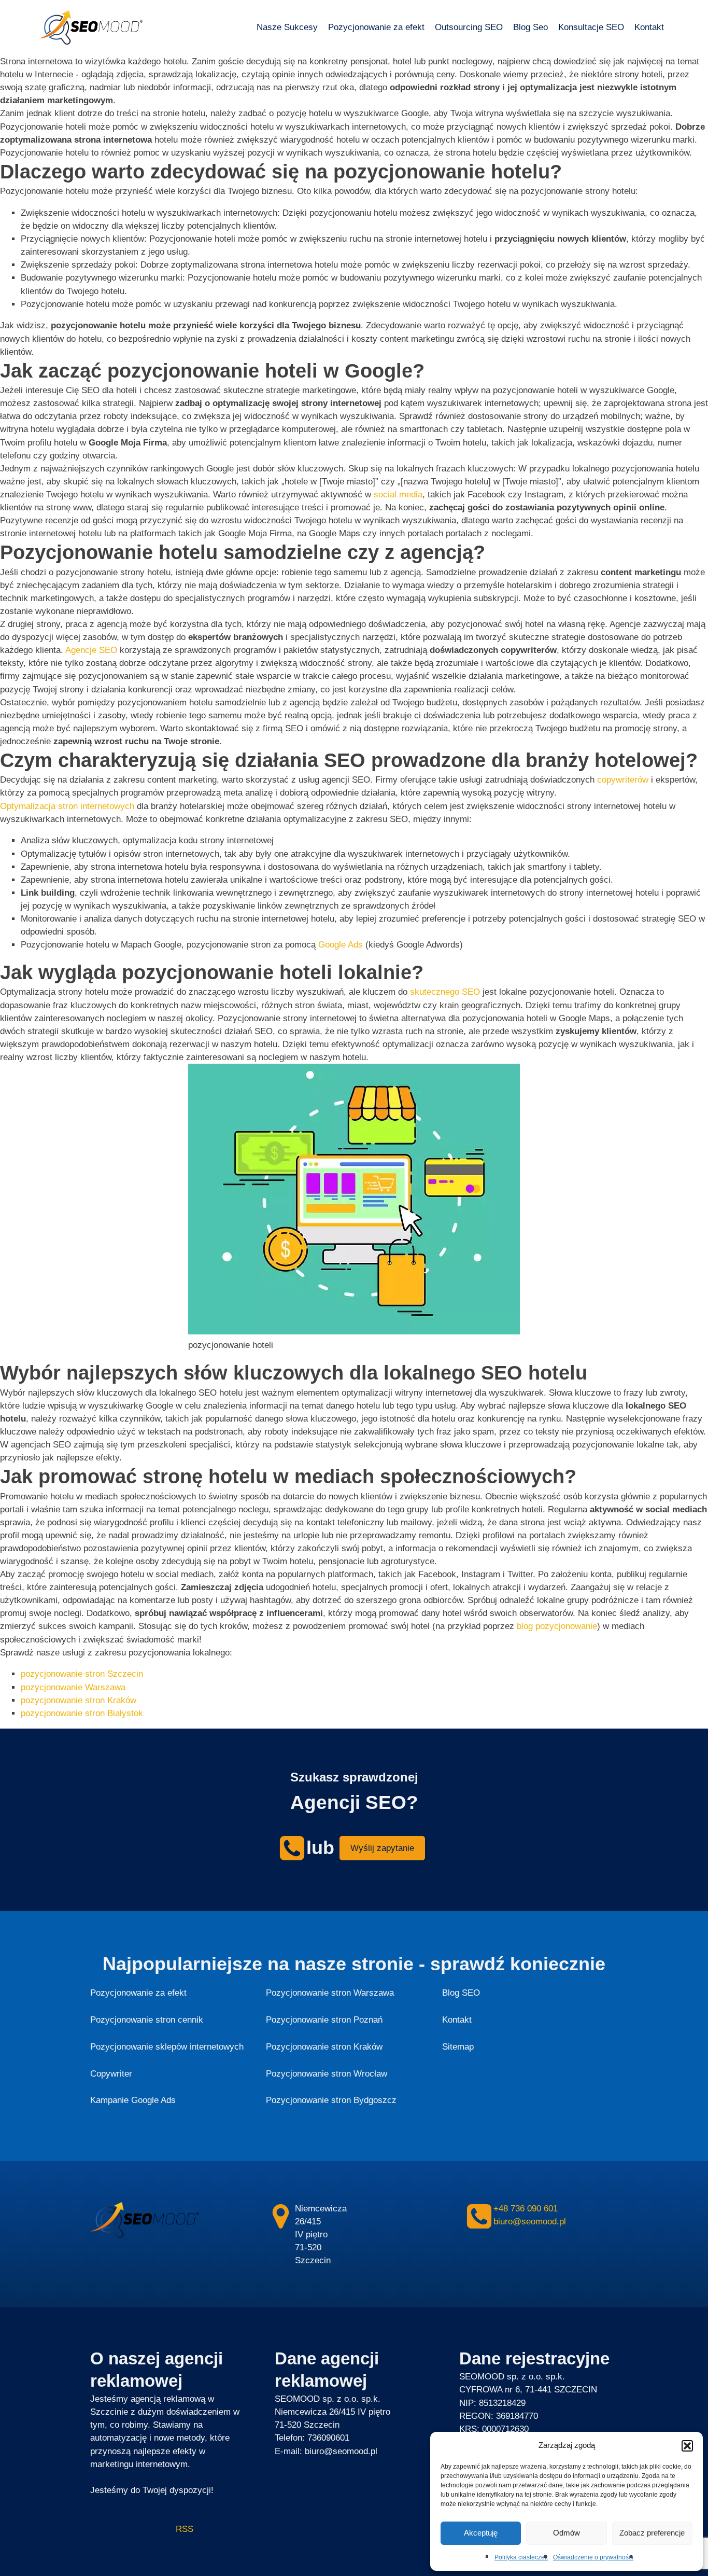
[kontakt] (281, 2216)
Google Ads (341, 945)
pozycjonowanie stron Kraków (79, 1700)
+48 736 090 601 (526, 2209)
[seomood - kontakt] (292, 1848)
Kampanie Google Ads (133, 2100)
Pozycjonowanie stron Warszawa (330, 1993)
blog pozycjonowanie (557, 1626)
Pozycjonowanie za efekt (376, 27)
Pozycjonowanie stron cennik (147, 2020)
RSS (142, 2529)
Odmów (567, 2533)
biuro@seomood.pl (530, 2222)
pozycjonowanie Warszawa (73, 1687)
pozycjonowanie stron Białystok (82, 1713)
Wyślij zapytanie (382, 1848)
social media (398, 495)
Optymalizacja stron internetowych (67, 806)
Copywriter (111, 2074)
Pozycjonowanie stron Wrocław (327, 2074)
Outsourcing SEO (469, 27)
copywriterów (623, 780)
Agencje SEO (91, 650)
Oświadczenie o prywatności (593, 2557)
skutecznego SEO (445, 992)
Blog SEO (461, 1993)
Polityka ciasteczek (521, 2557)
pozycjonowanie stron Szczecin (82, 1674)
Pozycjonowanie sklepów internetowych (167, 2047)
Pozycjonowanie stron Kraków (324, 2047)
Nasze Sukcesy (287, 27)
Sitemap (458, 2047)
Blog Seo (530, 27)
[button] (687, 2446)
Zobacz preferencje (652, 2533)
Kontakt (649, 27)
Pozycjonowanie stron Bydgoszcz (331, 2100)
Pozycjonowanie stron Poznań (324, 2020)
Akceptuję (481, 2533)
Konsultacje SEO (591, 27)
